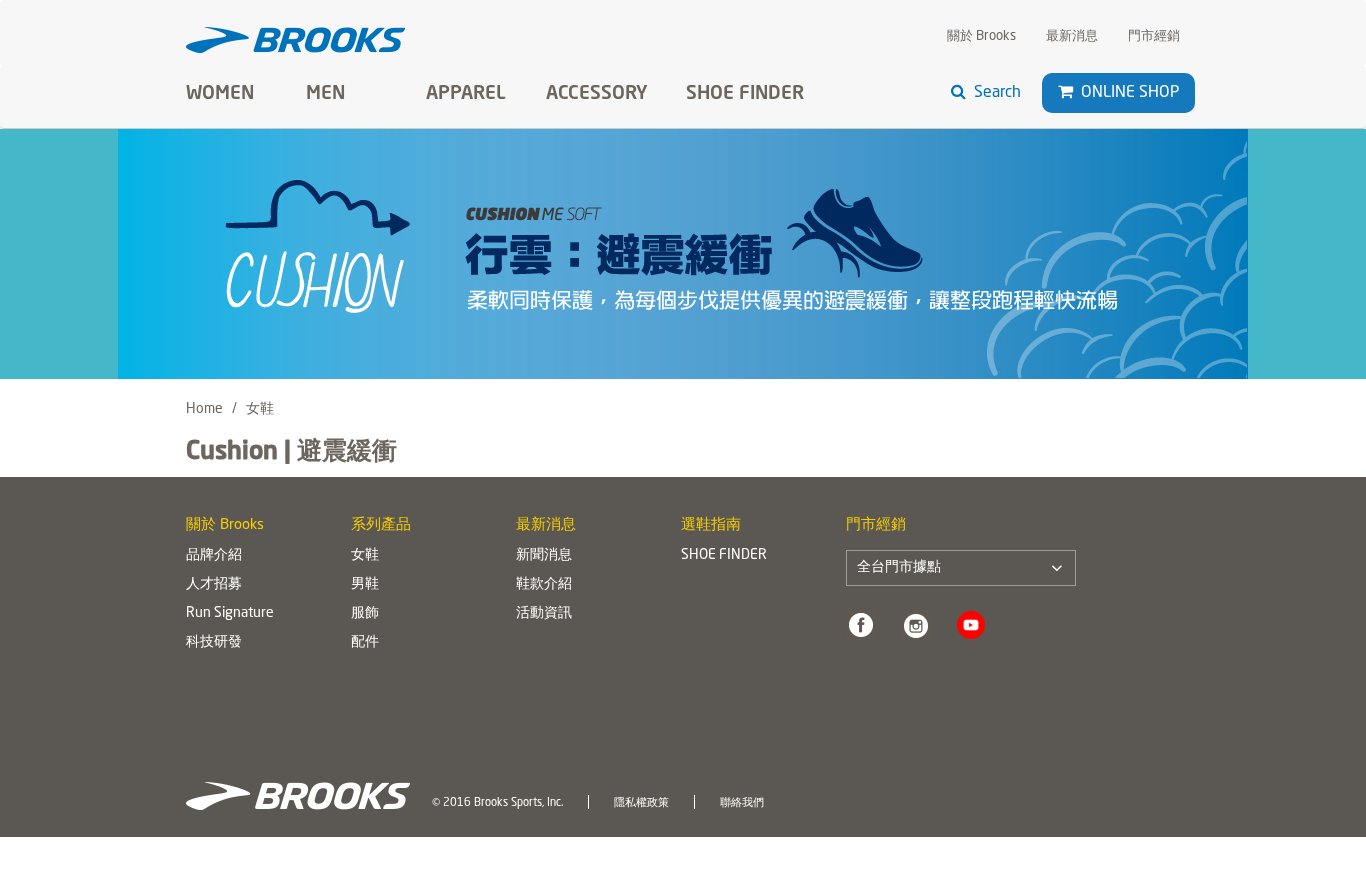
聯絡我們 (742, 803)
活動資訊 (544, 613)
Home (204, 409)
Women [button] (220, 94)
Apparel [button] (466, 94)
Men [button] (325, 94)
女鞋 (365, 555)
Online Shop (1128, 93)
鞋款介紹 (544, 584)
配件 (365, 642)
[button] (1065, 92)
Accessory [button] (597, 94)
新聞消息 (544, 555)
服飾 (365, 613)
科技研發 (214, 642)
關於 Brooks (981, 36)
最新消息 (1072, 36)
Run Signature (230, 613)
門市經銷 (1154, 36)
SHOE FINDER (745, 94)
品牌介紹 (214, 555)
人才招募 (214, 584)
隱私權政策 (641, 803)
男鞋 (365, 584)
